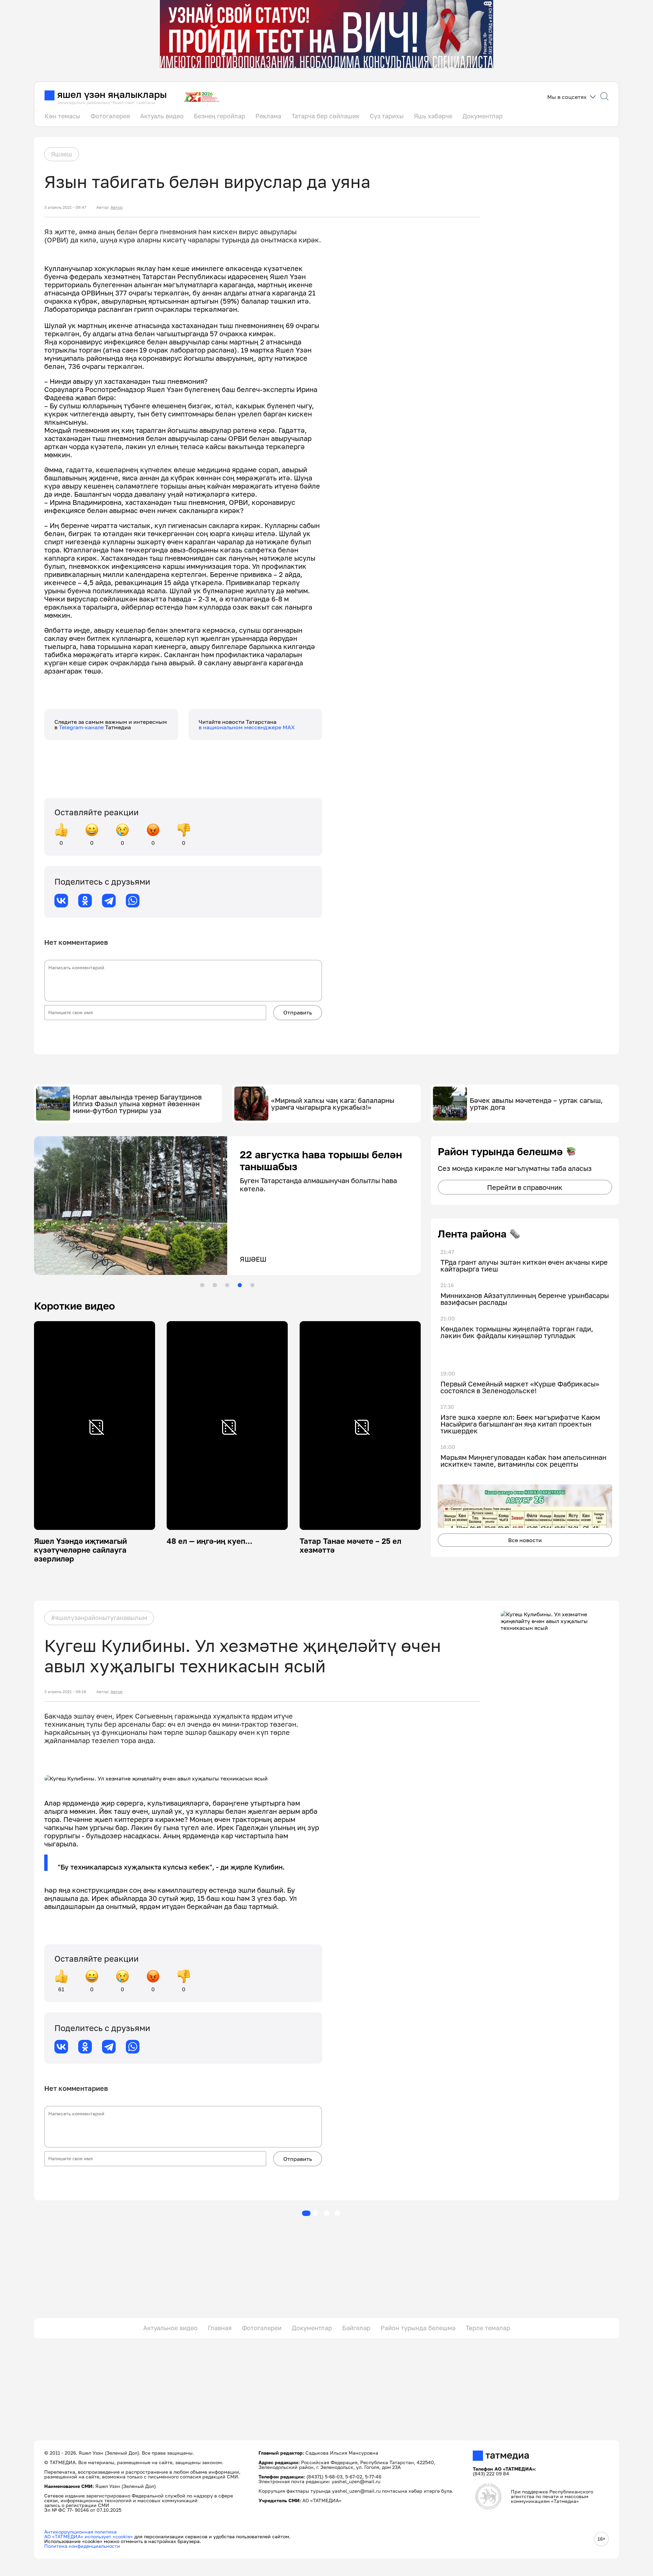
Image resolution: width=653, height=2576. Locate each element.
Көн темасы (62, 116)
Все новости (525, 1540)
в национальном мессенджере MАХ (247, 727)
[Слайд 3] (227, 1285)
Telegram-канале (82, 727)
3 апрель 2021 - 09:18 (65, 1692)
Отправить (298, 1012)
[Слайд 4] (240, 1285)
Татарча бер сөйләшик (325, 116)
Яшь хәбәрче (433, 116)
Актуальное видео (170, 2328)
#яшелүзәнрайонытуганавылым (99, 1618)
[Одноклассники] (85, 901)
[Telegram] (109, 901)
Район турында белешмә (418, 2328)
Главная (220, 2328)
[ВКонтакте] (61, 901)
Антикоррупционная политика (80, 2532)
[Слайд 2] (215, 1285)
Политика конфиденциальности (82, 2546)
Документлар (483, 116)
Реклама (268, 116)
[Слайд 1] (202, 1285)
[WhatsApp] (133, 901)
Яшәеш (62, 154)
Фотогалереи (262, 2328)
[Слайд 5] (252, 1285)
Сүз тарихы (387, 116)
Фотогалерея (110, 116)
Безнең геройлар (220, 116)
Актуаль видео (162, 116)
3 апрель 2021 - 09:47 (65, 207)
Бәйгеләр (356, 2328)
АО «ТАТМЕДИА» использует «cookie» (89, 2536)
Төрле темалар (488, 2328)
